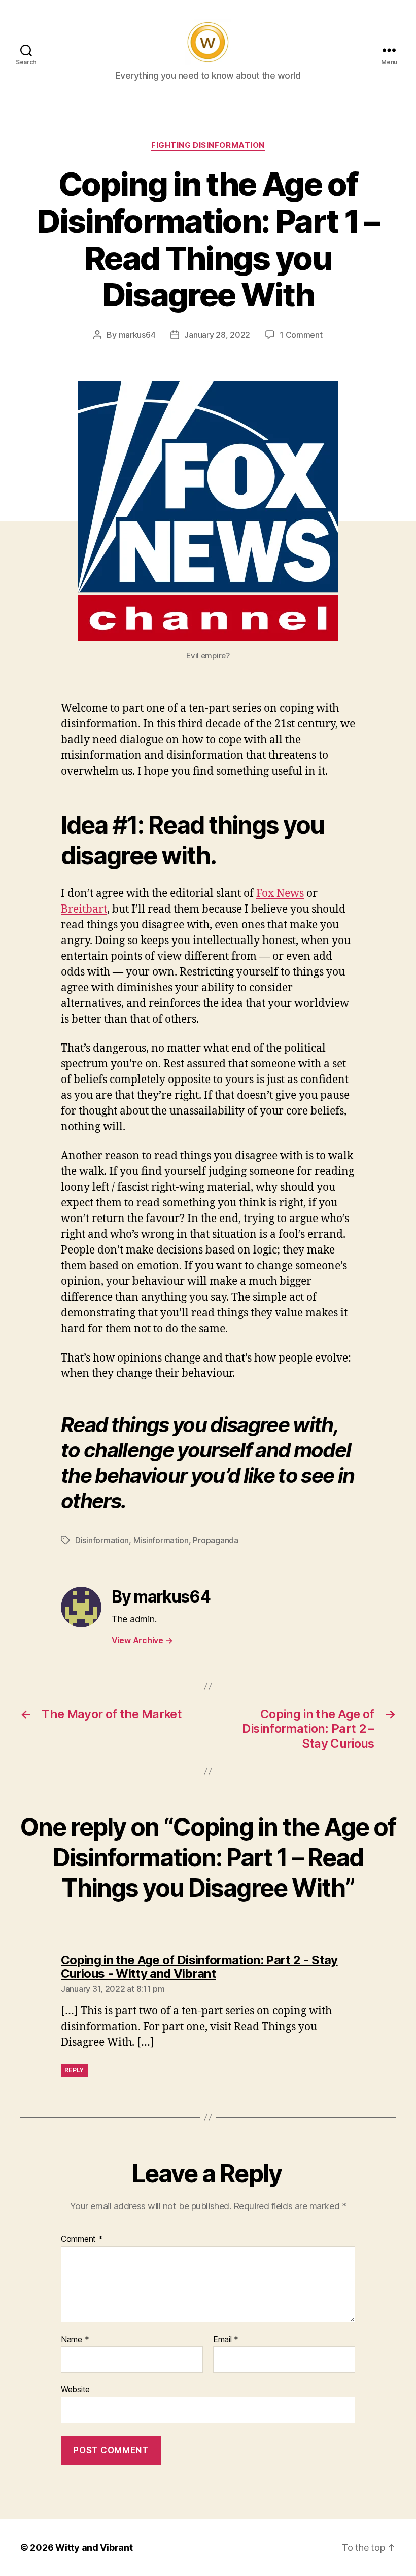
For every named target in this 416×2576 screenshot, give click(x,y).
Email (226, 2340)
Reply (74, 2070)
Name (75, 2340)
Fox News (280, 894)
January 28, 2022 (217, 335)
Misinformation (161, 1540)
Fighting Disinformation (208, 145)
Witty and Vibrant (94, 2547)
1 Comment (301, 335)
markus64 (137, 335)
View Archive (142, 1640)
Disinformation (102, 1540)
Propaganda (215, 1540)
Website (75, 2389)
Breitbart (84, 909)
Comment (82, 2239)
